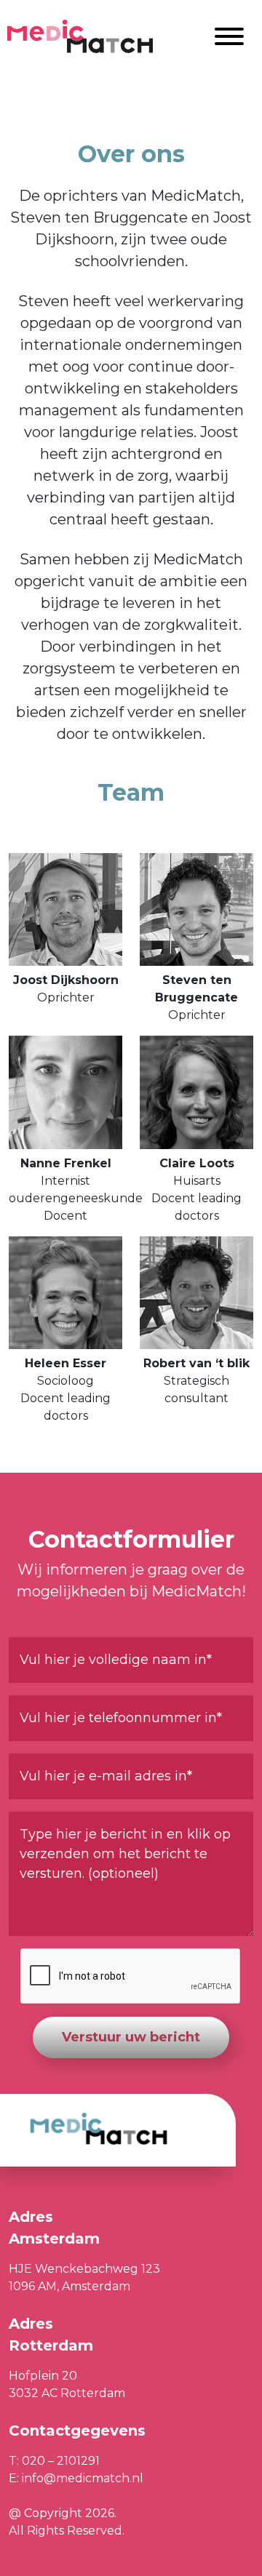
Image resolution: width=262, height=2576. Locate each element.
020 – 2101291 (61, 2461)
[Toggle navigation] (229, 37)
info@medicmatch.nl (83, 2478)
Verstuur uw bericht (131, 2037)
